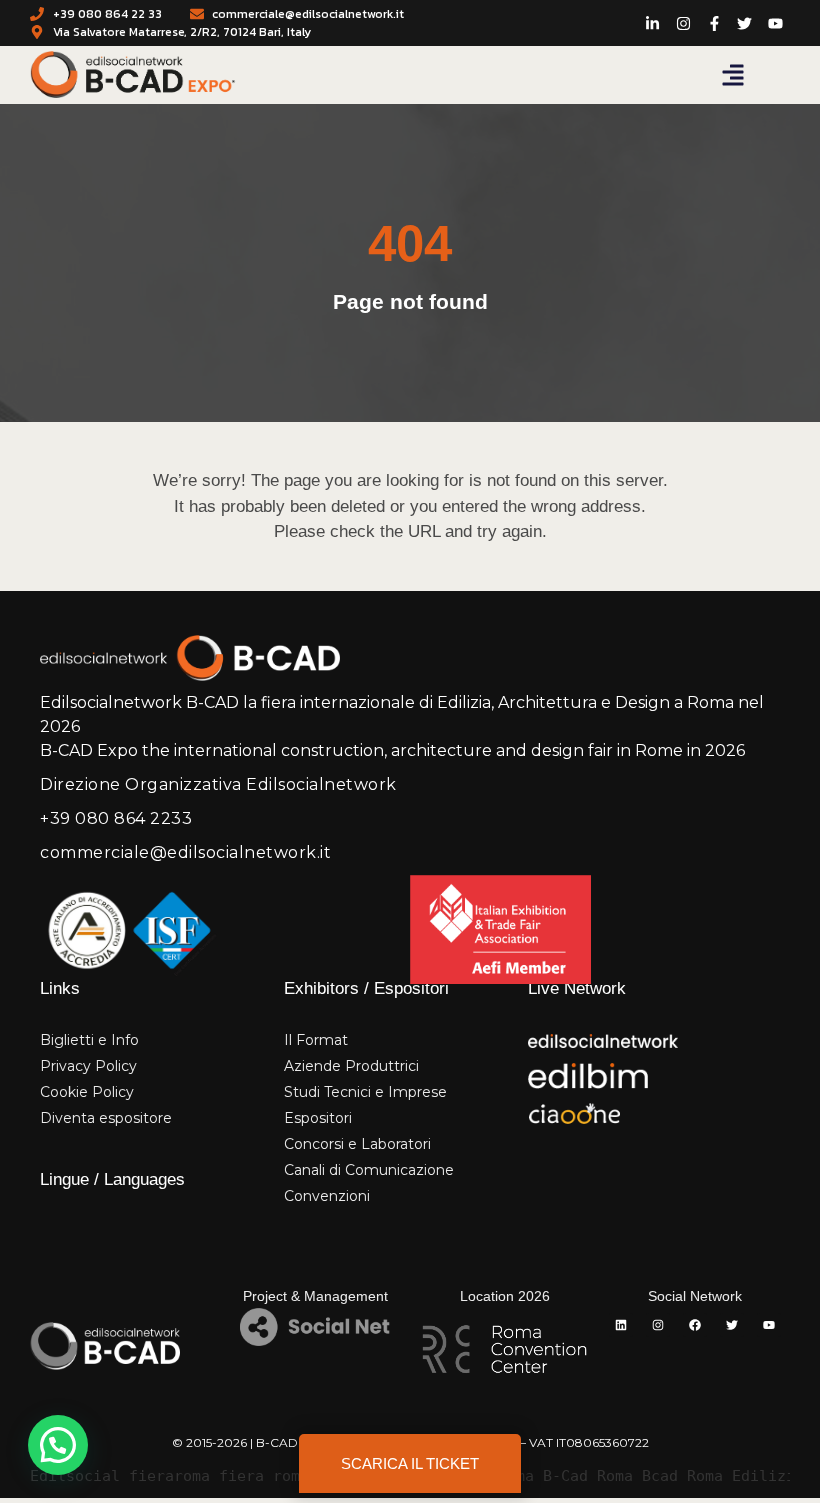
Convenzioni (327, 1196)
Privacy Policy (88, 1066)
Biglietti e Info (89, 1040)
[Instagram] (658, 1325)
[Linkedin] (621, 1325)
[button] (733, 75)
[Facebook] (695, 1325)
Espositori (318, 1118)
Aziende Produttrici (351, 1066)
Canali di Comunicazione (369, 1170)
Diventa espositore (106, 1118)
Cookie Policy (87, 1092)
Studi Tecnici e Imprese (365, 1092)
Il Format (316, 1040)
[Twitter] (732, 1325)
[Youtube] (769, 1325)
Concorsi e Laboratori (357, 1144)
